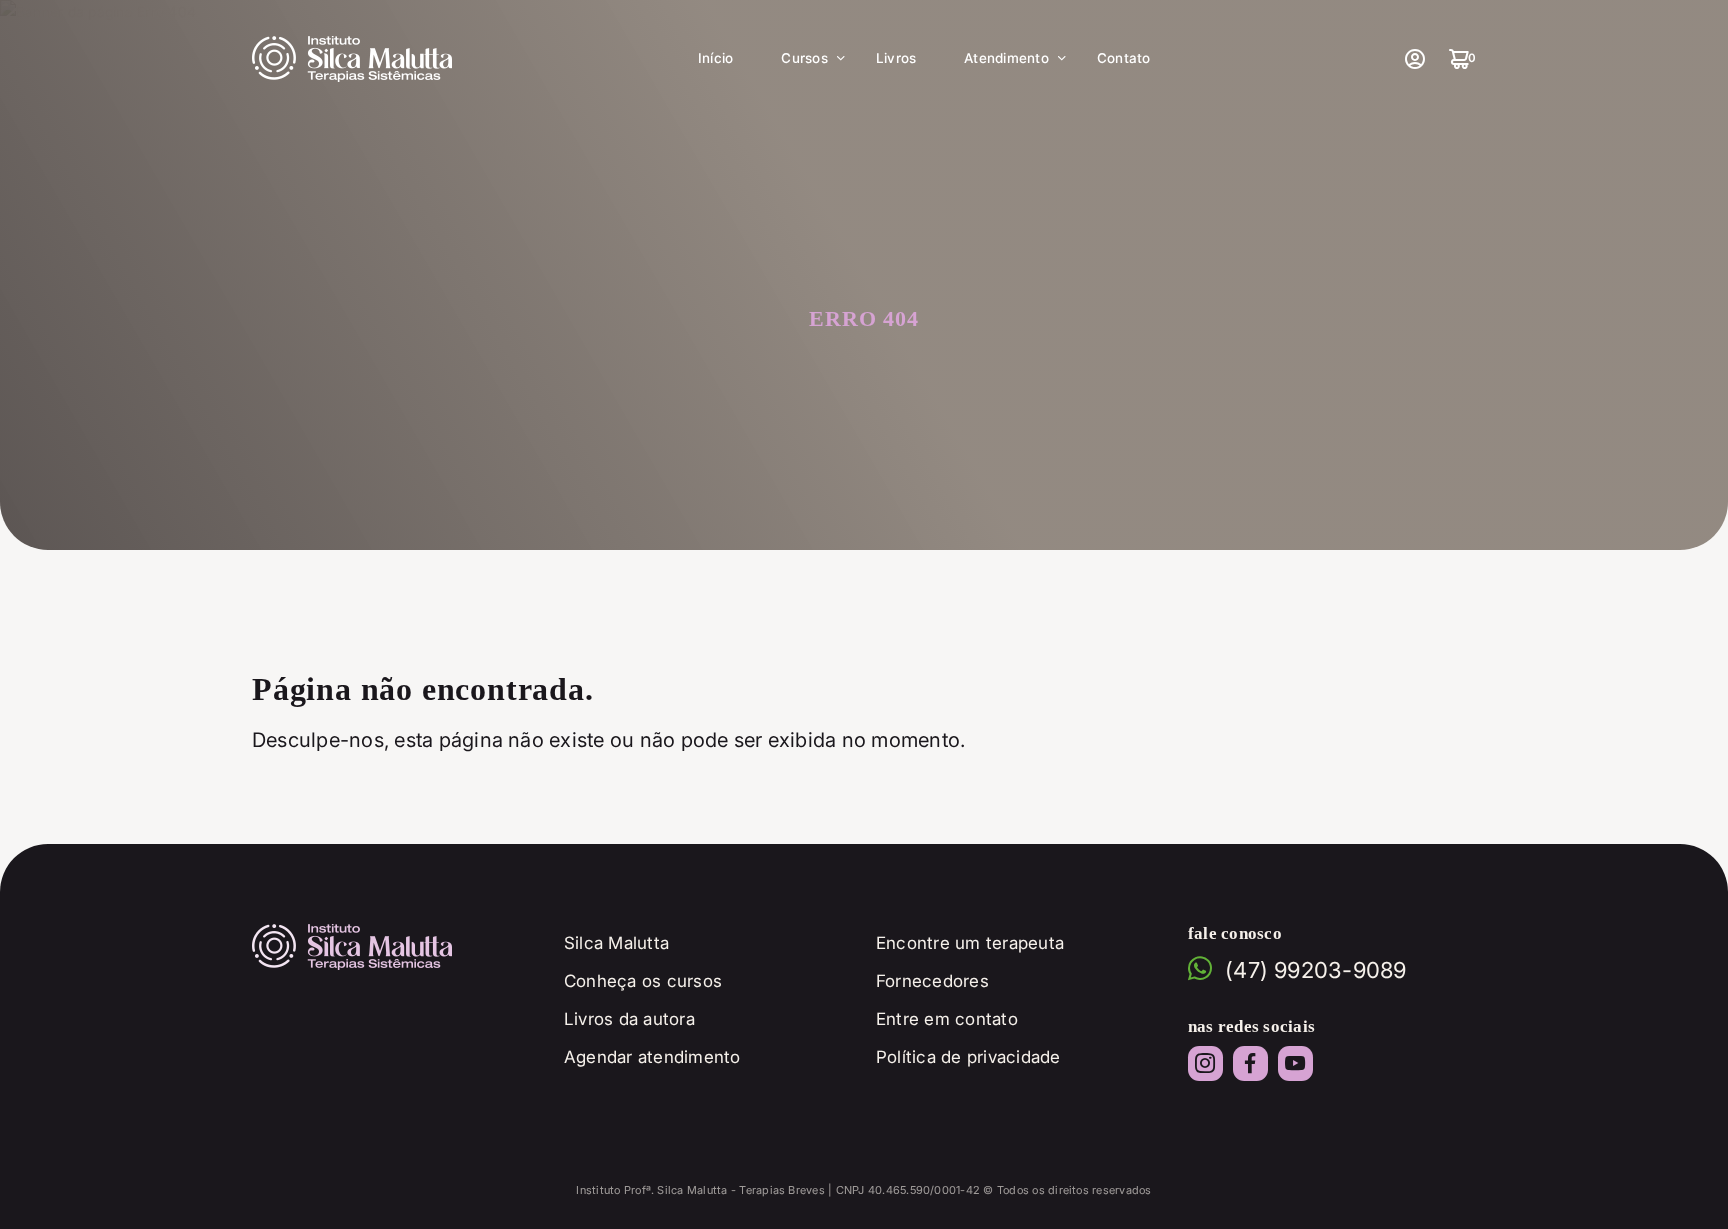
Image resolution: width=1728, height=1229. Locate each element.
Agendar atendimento (652, 1057)
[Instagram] (1205, 1063)
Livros (896, 58)
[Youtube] (1295, 1063)
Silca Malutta (616, 943)
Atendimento (1006, 58)
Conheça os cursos (643, 981)
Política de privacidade (968, 1057)
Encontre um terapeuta (970, 943)
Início (715, 58)
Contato (1124, 58)
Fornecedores (932, 981)
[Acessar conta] (1414, 59)
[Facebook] (1250, 1063)
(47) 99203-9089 (1316, 970)
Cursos (804, 58)
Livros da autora (629, 1019)
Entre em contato (947, 1019)
